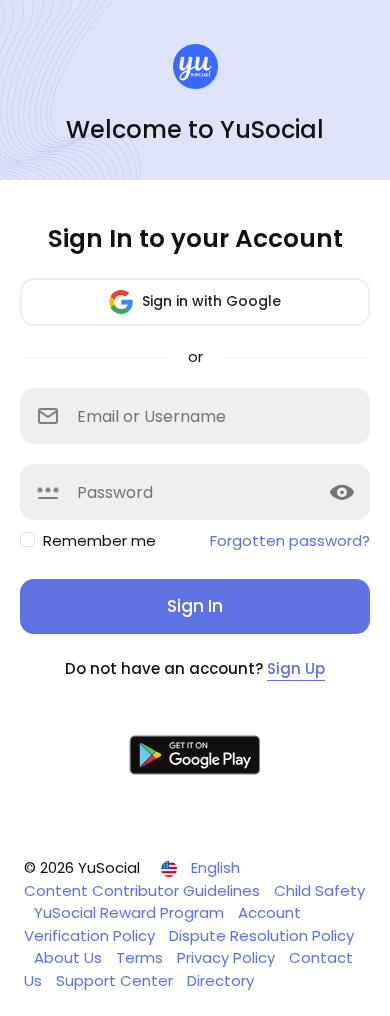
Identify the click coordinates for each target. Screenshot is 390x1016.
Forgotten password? (290, 540)
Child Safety (319, 890)
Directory (220, 980)
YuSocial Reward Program (131, 912)
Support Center (116, 980)
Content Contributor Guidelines (144, 890)
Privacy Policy (228, 957)
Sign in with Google (209, 301)
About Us (70, 957)
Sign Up (296, 668)
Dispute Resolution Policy (261, 935)
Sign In (195, 606)
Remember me (99, 540)
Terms (141, 957)
